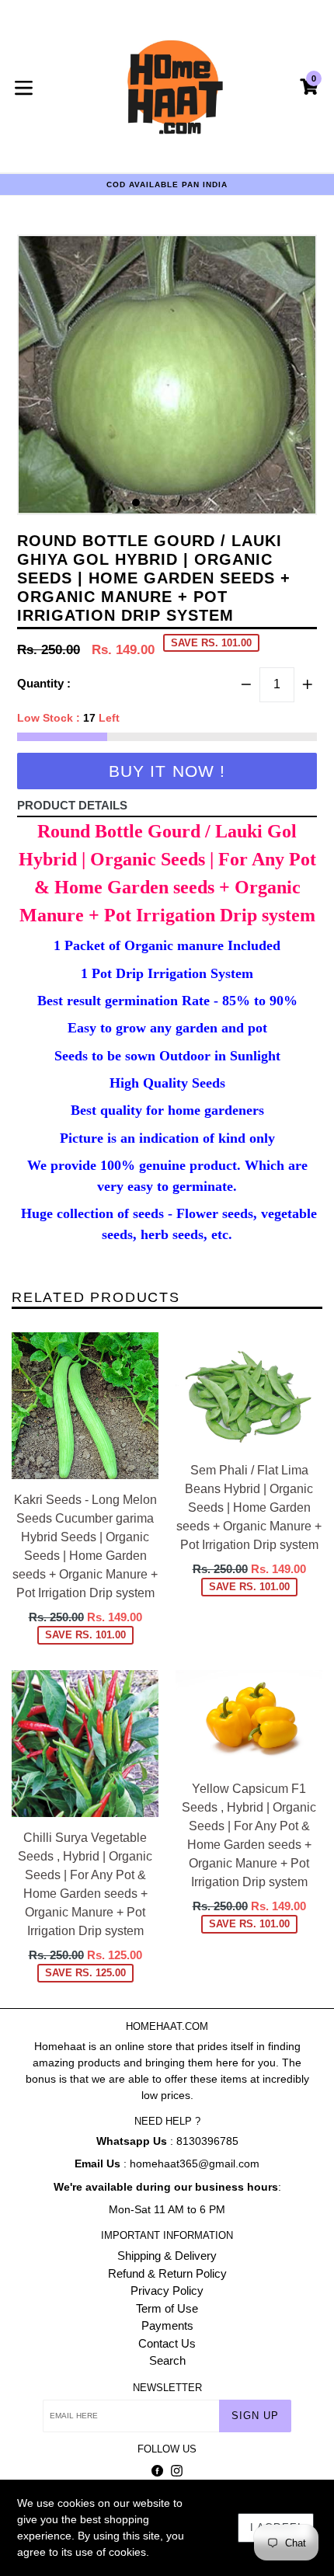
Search (167, 2360)
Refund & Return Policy (167, 2273)
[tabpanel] (167, 379)
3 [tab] (161, 503)
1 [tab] (136, 503)
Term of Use (167, 2308)
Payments (167, 2325)
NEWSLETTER (167, 2388)
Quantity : (44, 683)
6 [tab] (198, 503)
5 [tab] (186, 503)
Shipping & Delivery (167, 2256)
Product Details (72, 805)
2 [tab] (148, 503)
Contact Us (167, 2343)
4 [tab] (173, 503)
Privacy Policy (167, 2291)
